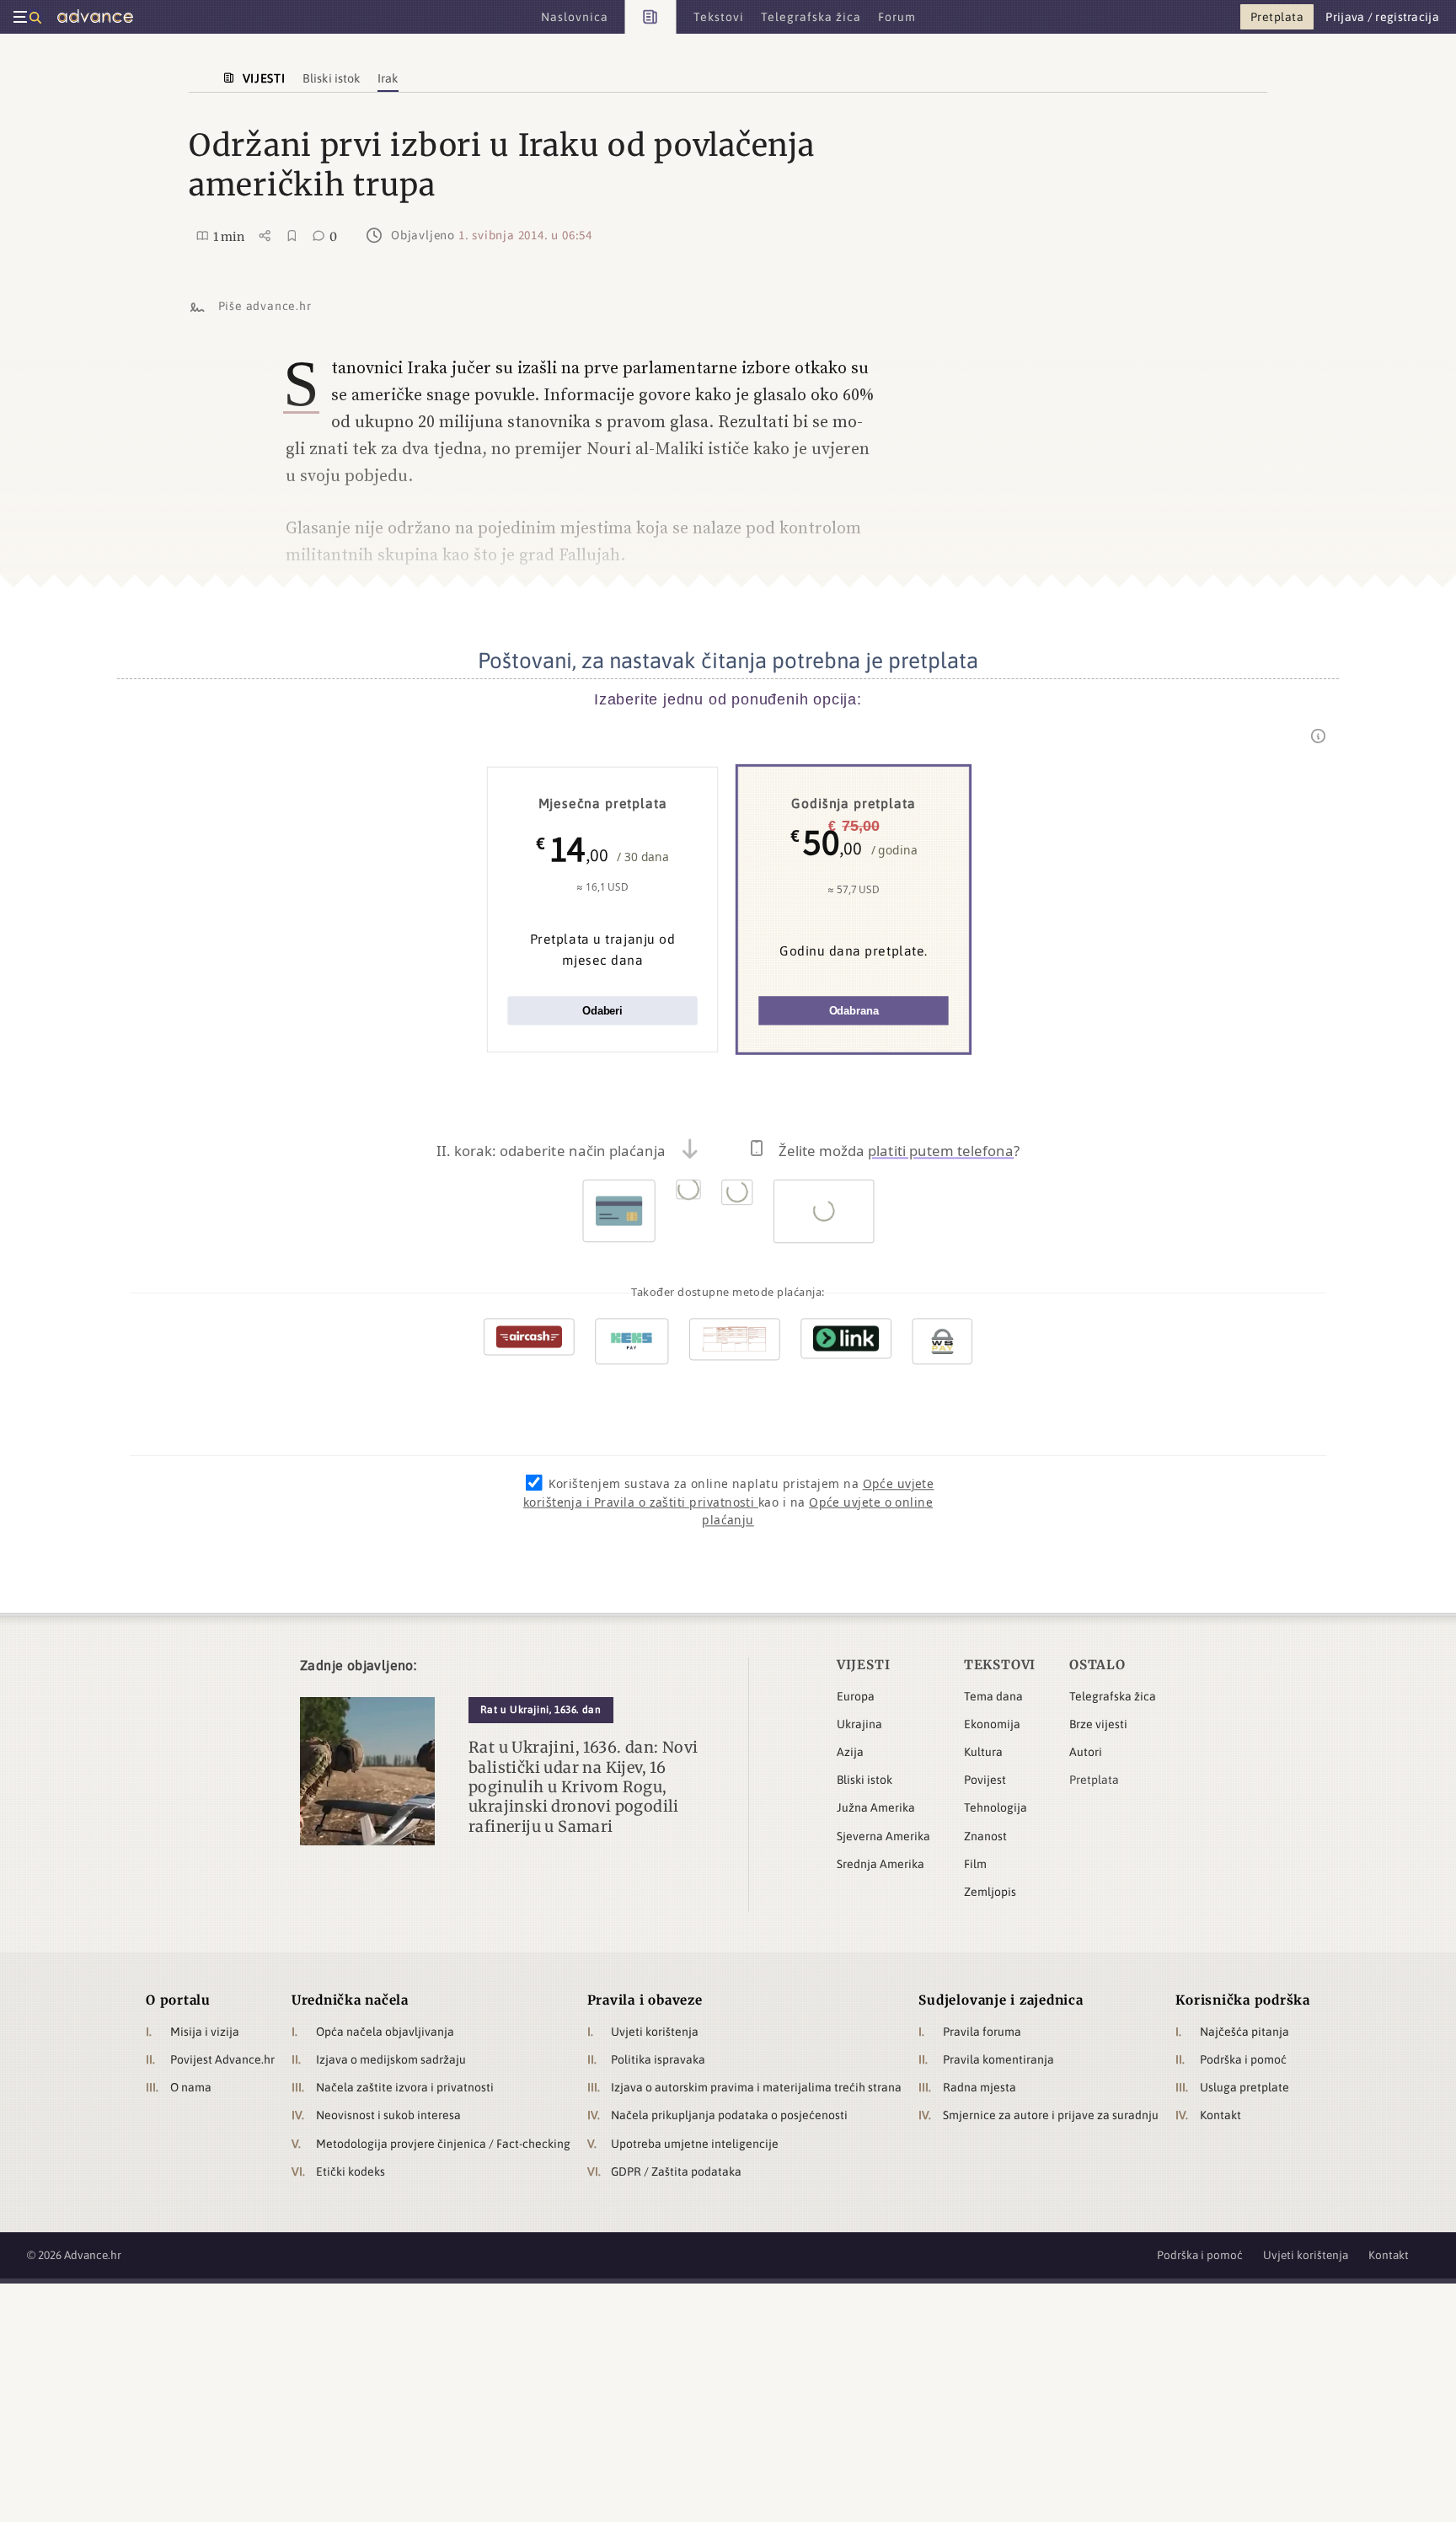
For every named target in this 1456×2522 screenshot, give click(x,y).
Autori (1086, 1752)
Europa (856, 1696)
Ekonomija (992, 1724)
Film (975, 1864)
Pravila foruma (982, 2032)
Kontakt (1220, 2115)
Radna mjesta (980, 2087)
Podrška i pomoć (1243, 2059)
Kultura (983, 1752)
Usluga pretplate (1245, 2087)
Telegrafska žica (1113, 1696)
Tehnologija (996, 1807)
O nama (191, 2087)
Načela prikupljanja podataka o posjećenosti (729, 2115)
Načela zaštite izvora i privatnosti (405, 2087)
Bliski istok (864, 1780)
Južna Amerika (876, 1807)
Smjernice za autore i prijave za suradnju (1051, 2115)
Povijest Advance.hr (222, 2059)
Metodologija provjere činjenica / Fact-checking (443, 2144)
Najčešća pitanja (1245, 2032)
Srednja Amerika (881, 1864)
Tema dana (993, 1696)
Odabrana (854, 1011)
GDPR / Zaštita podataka (676, 2171)
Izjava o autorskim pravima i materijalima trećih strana (756, 2087)
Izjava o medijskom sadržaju (391, 2059)
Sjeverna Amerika (883, 1836)
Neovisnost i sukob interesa (388, 2115)
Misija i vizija (205, 2032)
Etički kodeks (351, 2171)
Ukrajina (859, 1724)
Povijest (985, 1780)
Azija (850, 1752)
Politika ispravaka (658, 2059)
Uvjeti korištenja (655, 2032)
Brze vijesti (1098, 1724)
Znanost (985, 1836)
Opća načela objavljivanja (385, 2032)
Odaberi (602, 1011)
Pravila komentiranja (998, 2059)
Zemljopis (990, 1892)
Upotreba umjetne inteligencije (695, 2144)
